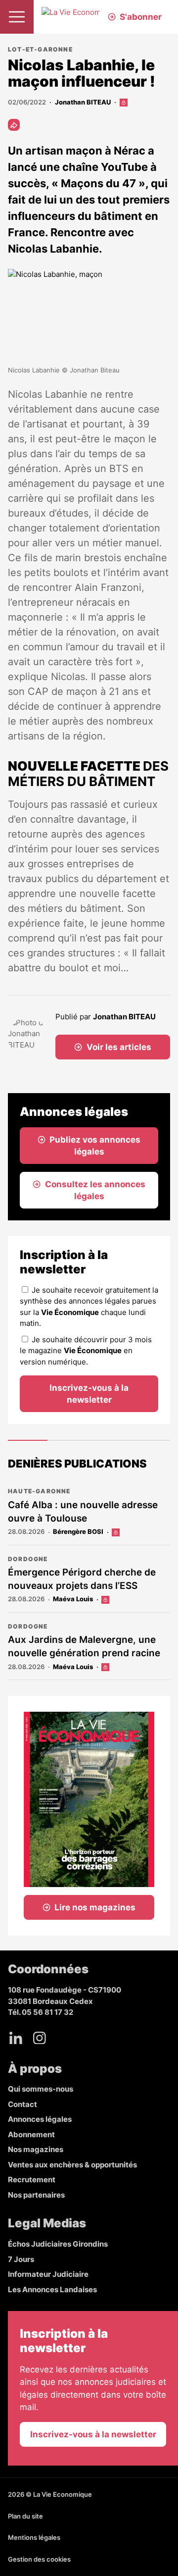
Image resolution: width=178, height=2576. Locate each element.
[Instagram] (40, 2038)
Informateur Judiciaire (48, 2274)
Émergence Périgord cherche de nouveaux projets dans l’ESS (82, 1579)
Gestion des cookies (39, 2559)
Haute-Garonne (39, 1491)
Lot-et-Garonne (40, 49)
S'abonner (141, 17)
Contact (22, 2104)
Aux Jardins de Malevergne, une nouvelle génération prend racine (84, 1646)
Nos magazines (36, 2149)
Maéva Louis (73, 1599)
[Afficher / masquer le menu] (17, 17)
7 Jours (21, 2259)
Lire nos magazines (95, 1907)
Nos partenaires (36, 2195)
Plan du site (25, 2516)
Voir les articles (119, 1047)
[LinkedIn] (16, 2038)
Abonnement (31, 2134)
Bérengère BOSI (78, 1531)
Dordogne (28, 1559)
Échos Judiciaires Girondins (58, 2244)
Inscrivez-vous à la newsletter (89, 1394)
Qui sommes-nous (41, 2089)
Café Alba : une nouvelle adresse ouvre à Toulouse (83, 1512)
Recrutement (32, 2180)
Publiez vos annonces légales (95, 1146)
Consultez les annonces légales (95, 1190)
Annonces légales (40, 2119)
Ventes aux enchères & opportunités (72, 2165)
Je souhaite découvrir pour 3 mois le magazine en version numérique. (86, 1351)
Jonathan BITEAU (83, 102)
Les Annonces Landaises (52, 2289)
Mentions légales (34, 2537)
